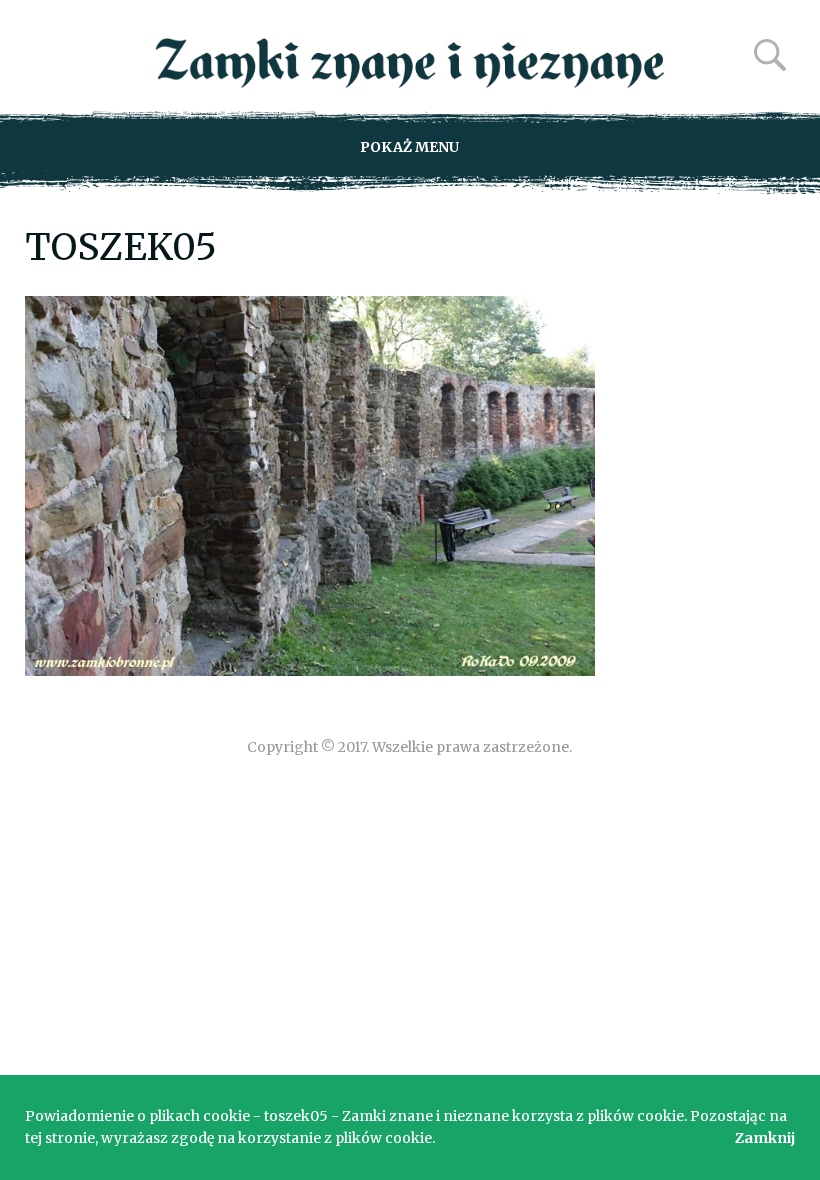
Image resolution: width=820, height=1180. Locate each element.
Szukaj (770, 55)
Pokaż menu (409, 147)
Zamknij (765, 1138)
